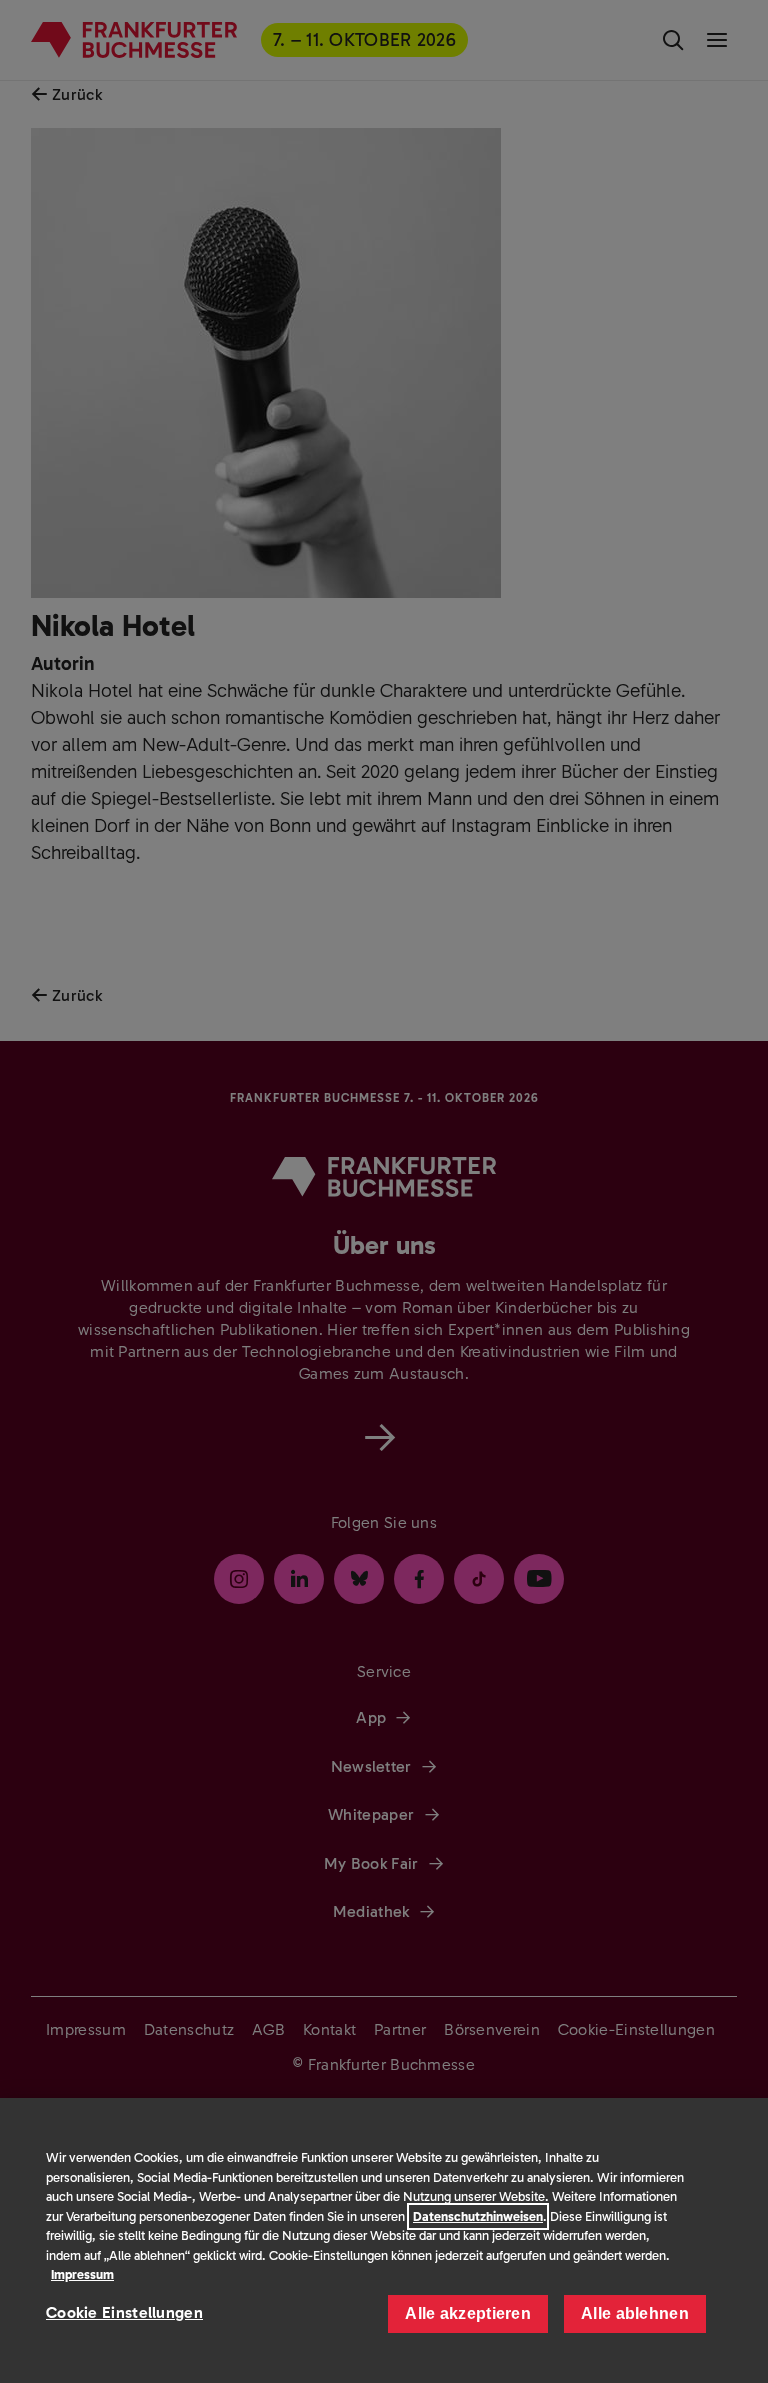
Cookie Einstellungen (124, 2312)
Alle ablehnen (635, 2313)
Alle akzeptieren (468, 2313)
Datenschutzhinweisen (478, 2216)
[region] (384, 2240)
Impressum (82, 2274)
